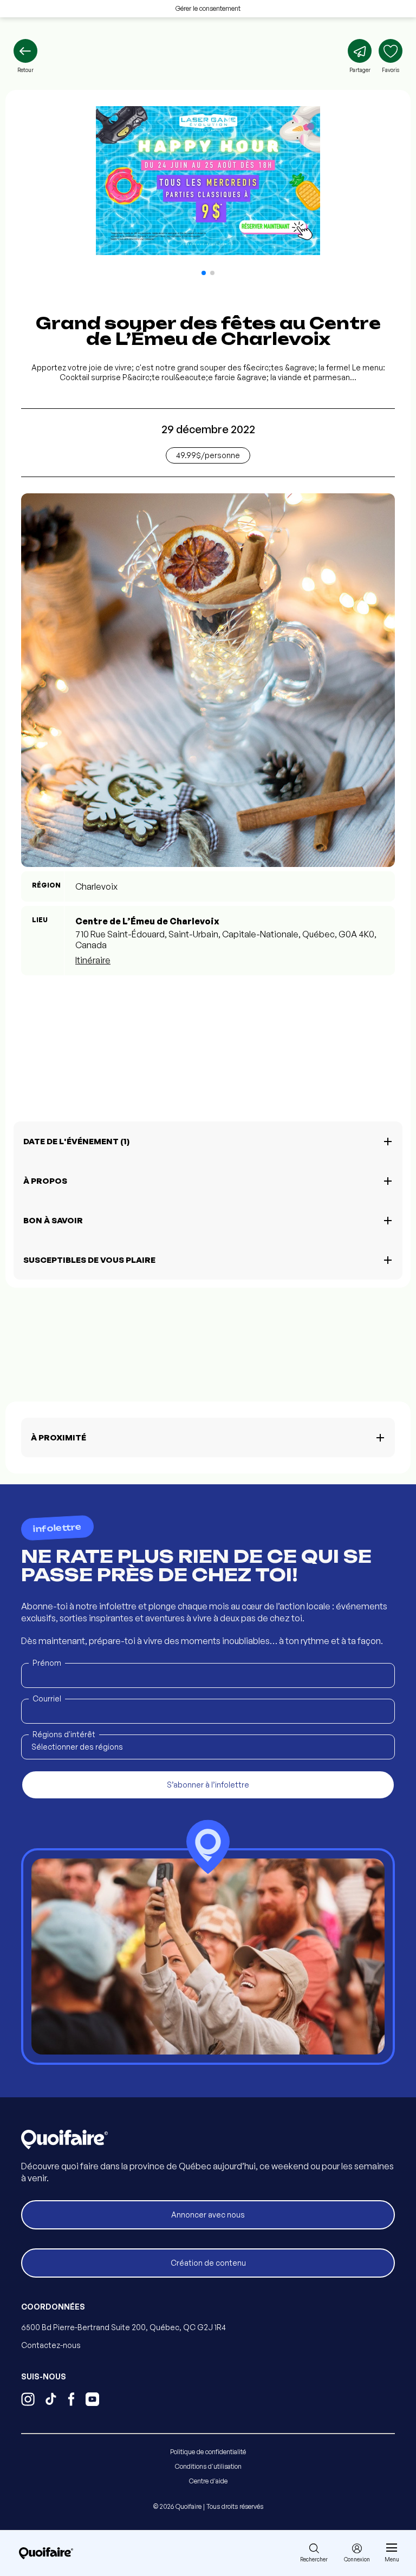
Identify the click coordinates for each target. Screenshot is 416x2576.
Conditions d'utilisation (208, 2466)
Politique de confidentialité (208, 2452)
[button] (204, 273)
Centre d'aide (208, 2481)
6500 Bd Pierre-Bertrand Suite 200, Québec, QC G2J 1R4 (123, 2327)
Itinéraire (93, 960)
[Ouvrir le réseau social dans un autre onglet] (28, 2401)
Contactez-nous (51, 2345)
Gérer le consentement (208, 8)
